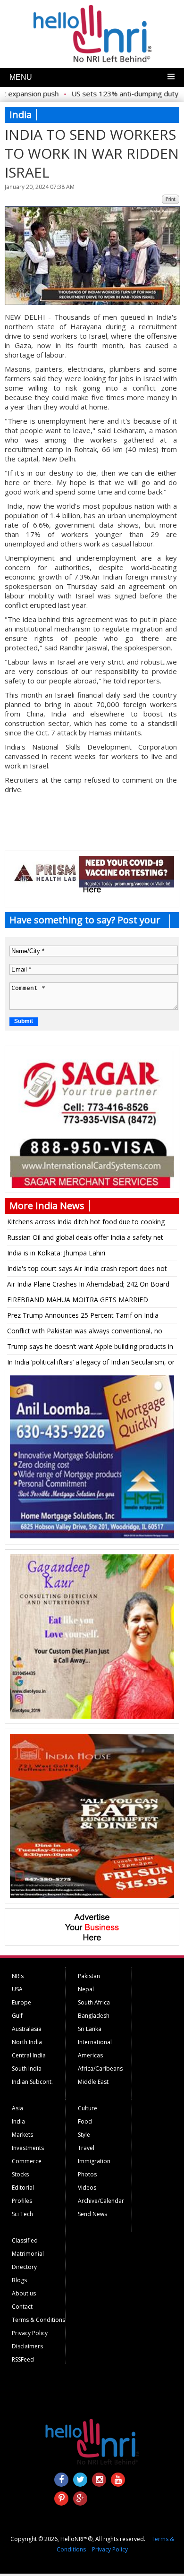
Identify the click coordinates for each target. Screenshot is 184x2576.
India (18, 2121)
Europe (21, 2002)
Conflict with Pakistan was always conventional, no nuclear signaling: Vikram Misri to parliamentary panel (88, 1332)
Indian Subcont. (32, 2082)
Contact (22, 2307)
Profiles (22, 2201)
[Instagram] (99, 2480)
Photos (87, 2174)
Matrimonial (28, 2254)
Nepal (86, 1989)
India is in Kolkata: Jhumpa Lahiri (56, 1253)
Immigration (94, 2161)
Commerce (27, 2161)
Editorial (23, 2188)
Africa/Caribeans (100, 2068)
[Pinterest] (61, 2499)
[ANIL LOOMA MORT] (92, 1537)
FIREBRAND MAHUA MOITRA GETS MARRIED (78, 1300)
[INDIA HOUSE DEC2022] (92, 1896)
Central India (29, 2055)
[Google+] (80, 2499)
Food (85, 2121)
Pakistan (89, 1976)
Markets (22, 2135)
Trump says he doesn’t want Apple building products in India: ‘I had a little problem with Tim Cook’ (90, 1348)
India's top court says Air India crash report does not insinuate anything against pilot (87, 1270)
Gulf (17, 2016)
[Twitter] (80, 2480)
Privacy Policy (30, 2333)
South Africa (94, 2002)
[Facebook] (61, 2480)
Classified (25, 2240)
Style (84, 2135)
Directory (24, 2267)
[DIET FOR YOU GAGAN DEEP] (92, 1716)
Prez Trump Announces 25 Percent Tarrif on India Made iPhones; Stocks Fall (83, 1317)
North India (27, 2042)
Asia (17, 2108)
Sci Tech (22, 2214)
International (95, 2042)
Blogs (19, 2280)
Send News (92, 2214)
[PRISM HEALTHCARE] (92, 885)
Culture (88, 2108)
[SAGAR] (92, 1186)
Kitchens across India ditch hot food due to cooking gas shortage (86, 1223)
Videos (87, 2188)
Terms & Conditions (38, 2320)
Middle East (93, 2082)
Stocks (20, 2174)
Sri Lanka (90, 2029)
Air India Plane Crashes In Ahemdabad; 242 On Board (88, 1284)
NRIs (18, 1976)
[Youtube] (118, 2480)
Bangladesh (94, 2016)
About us (24, 2293)
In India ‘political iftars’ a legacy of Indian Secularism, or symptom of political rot (91, 1364)
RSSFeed (23, 2359)
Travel (86, 2148)
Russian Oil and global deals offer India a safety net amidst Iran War (85, 1239)
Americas (90, 2055)
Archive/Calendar (101, 2201)
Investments (28, 2148)
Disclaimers (27, 2346)
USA (17, 1989)
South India (27, 2068)
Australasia (27, 2029)
